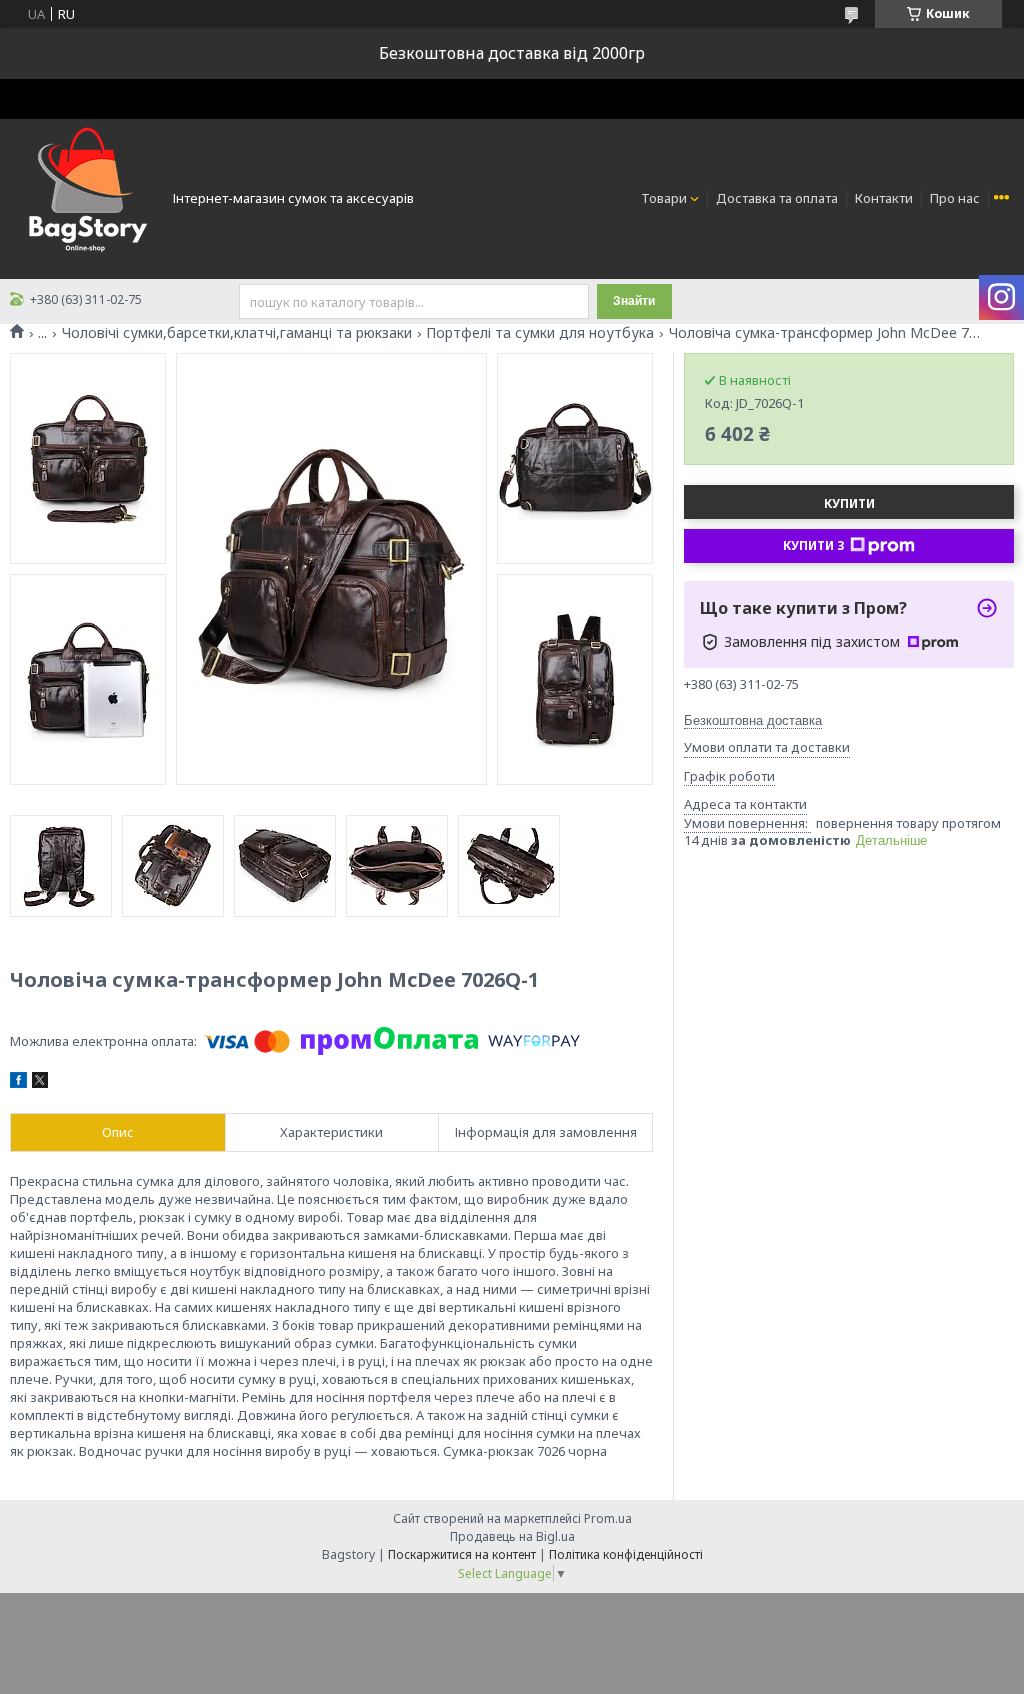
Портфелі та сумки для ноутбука (540, 333)
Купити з (814, 545)
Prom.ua (608, 1518)
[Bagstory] (85, 197)
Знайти (634, 301)
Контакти (884, 198)
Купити (849, 503)
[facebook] (18, 1083)
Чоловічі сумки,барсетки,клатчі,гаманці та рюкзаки (237, 333)
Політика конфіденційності (626, 1554)
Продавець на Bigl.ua (512, 1536)
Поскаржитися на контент (462, 1554)
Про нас (955, 198)
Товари (664, 198)
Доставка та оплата (777, 198)
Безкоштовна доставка (753, 720)
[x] (40, 1083)
